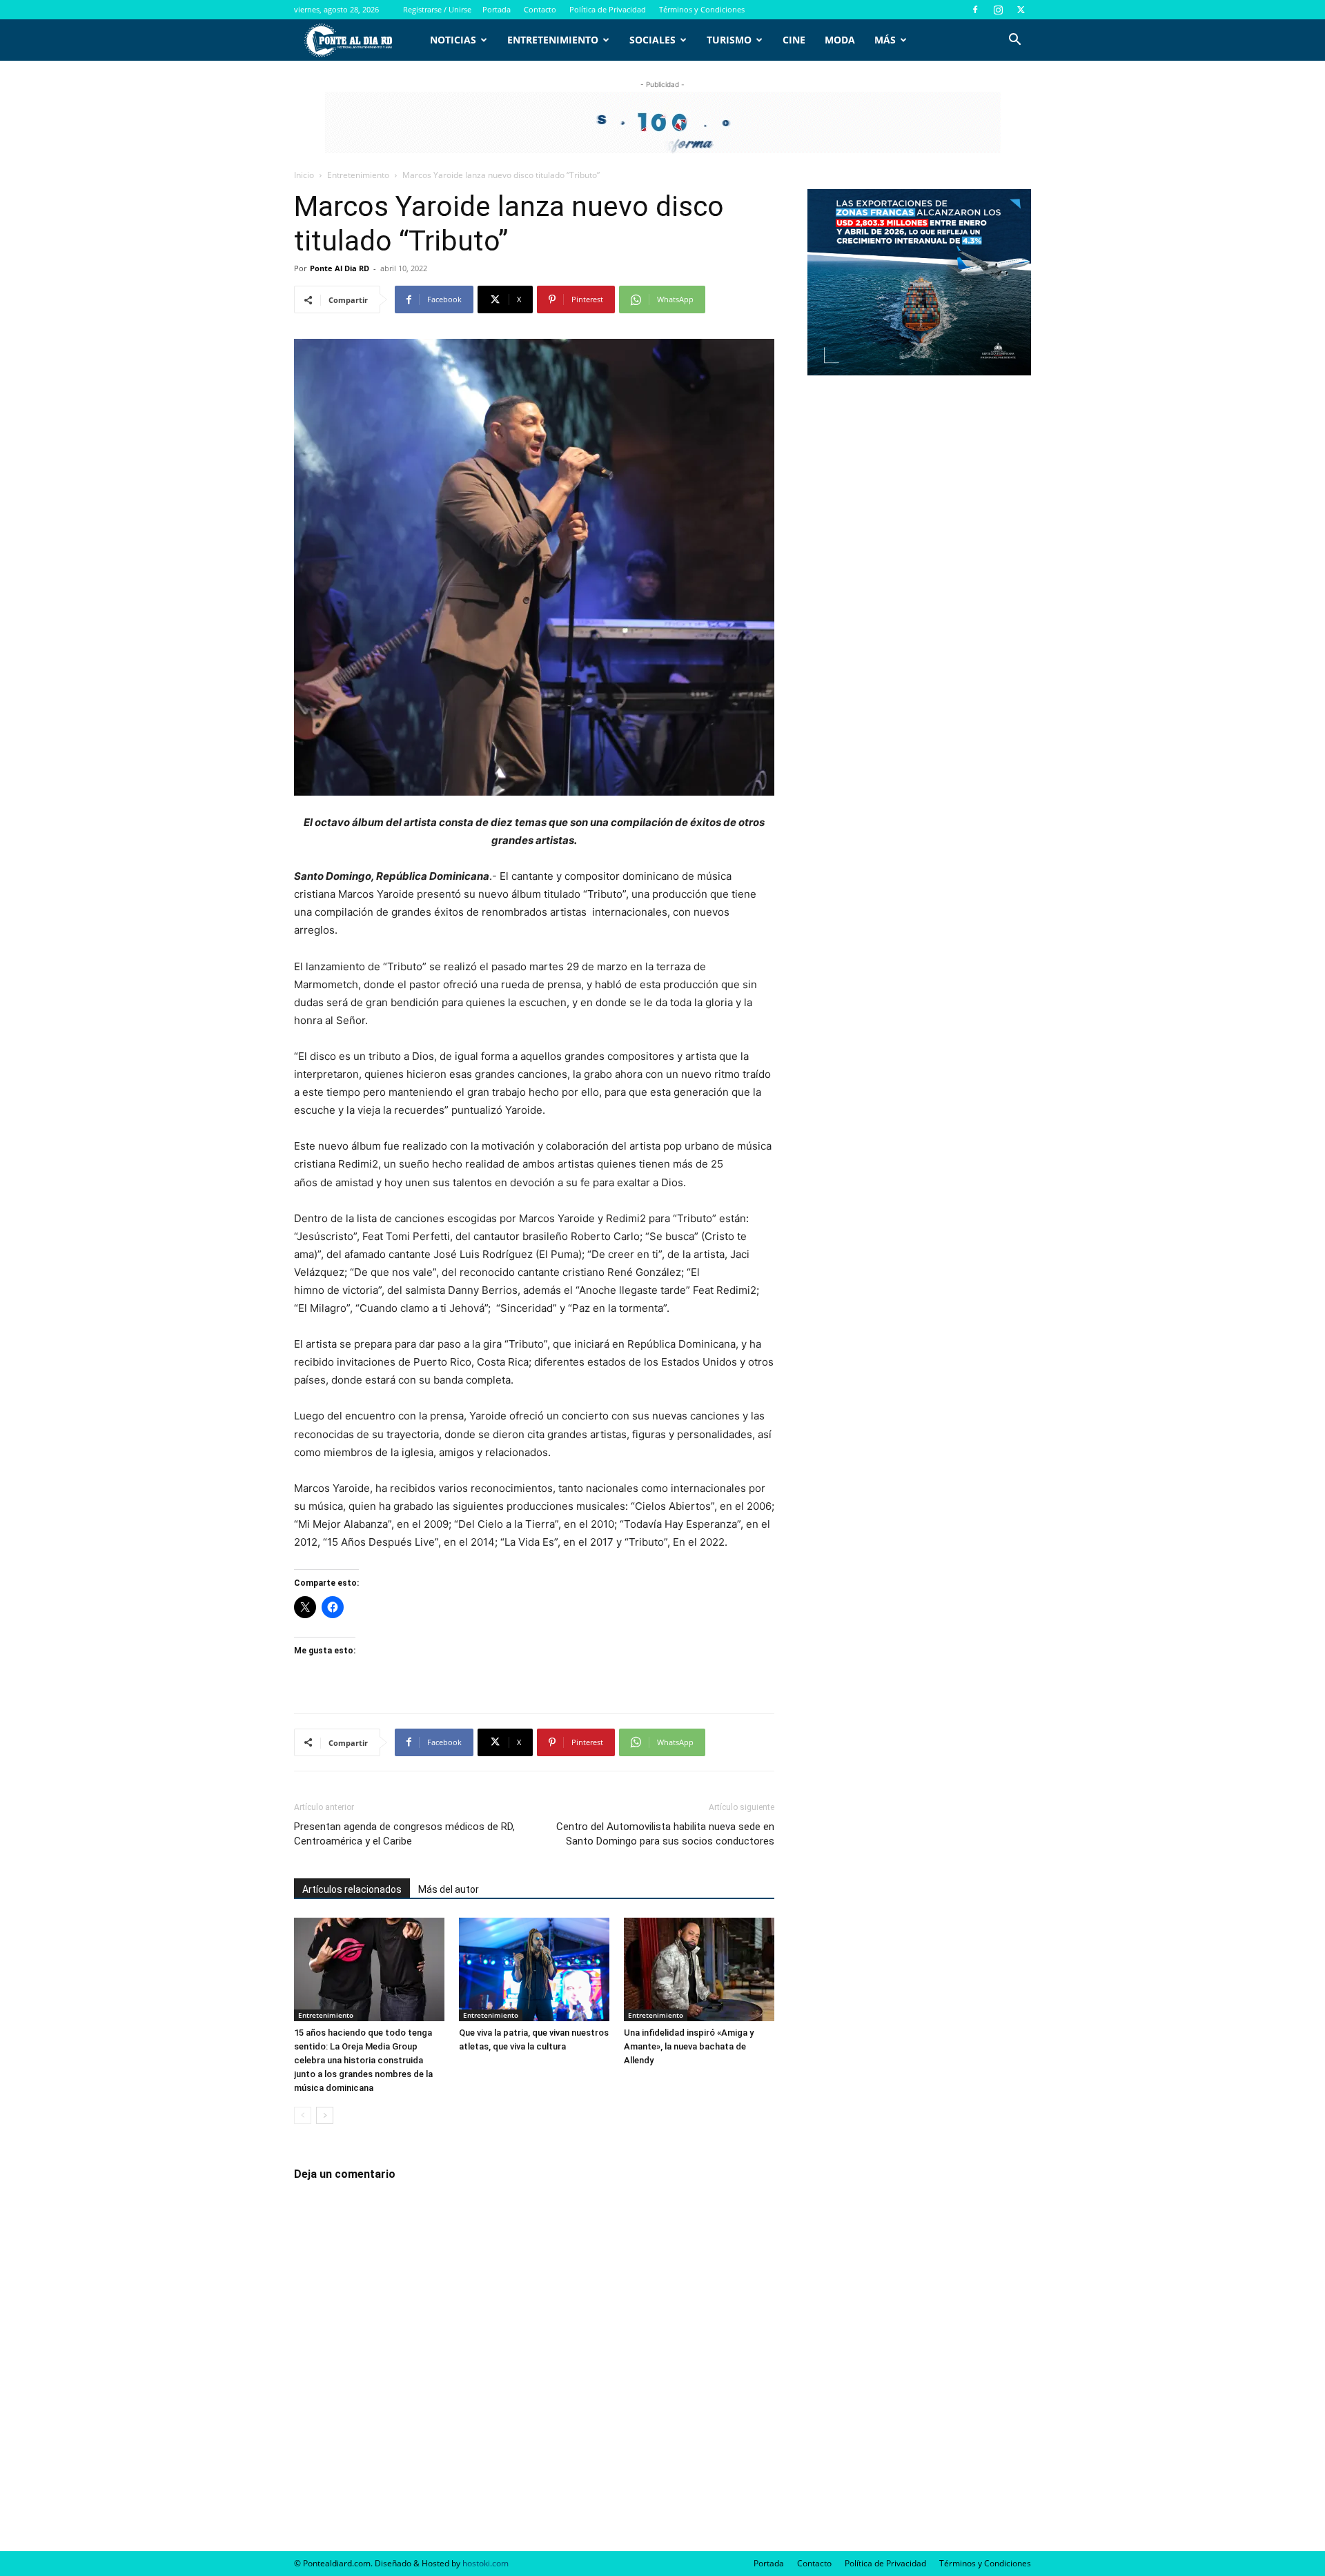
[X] (1021, 10)
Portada (497, 9)
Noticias (453, 40)
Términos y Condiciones (702, 9)
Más (885, 40)
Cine (794, 40)
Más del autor (449, 1889)
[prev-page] (303, 2115)
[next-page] (325, 2115)
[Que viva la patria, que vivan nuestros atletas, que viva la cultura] (534, 1969)
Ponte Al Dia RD (340, 268)
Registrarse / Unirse (437, 9)
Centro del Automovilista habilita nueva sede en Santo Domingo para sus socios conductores (665, 1834)
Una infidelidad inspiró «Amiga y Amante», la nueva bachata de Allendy (689, 2046)
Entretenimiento (553, 40)
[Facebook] (975, 10)
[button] (1014, 41)
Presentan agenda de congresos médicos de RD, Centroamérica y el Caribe (404, 1834)
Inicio (304, 175)
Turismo (729, 40)
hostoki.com (485, 2563)
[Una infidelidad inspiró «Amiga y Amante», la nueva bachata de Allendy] (699, 1969)
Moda (840, 40)
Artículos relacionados (352, 1889)
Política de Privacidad (608, 9)
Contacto (540, 9)
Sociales (652, 40)
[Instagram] (998, 10)
